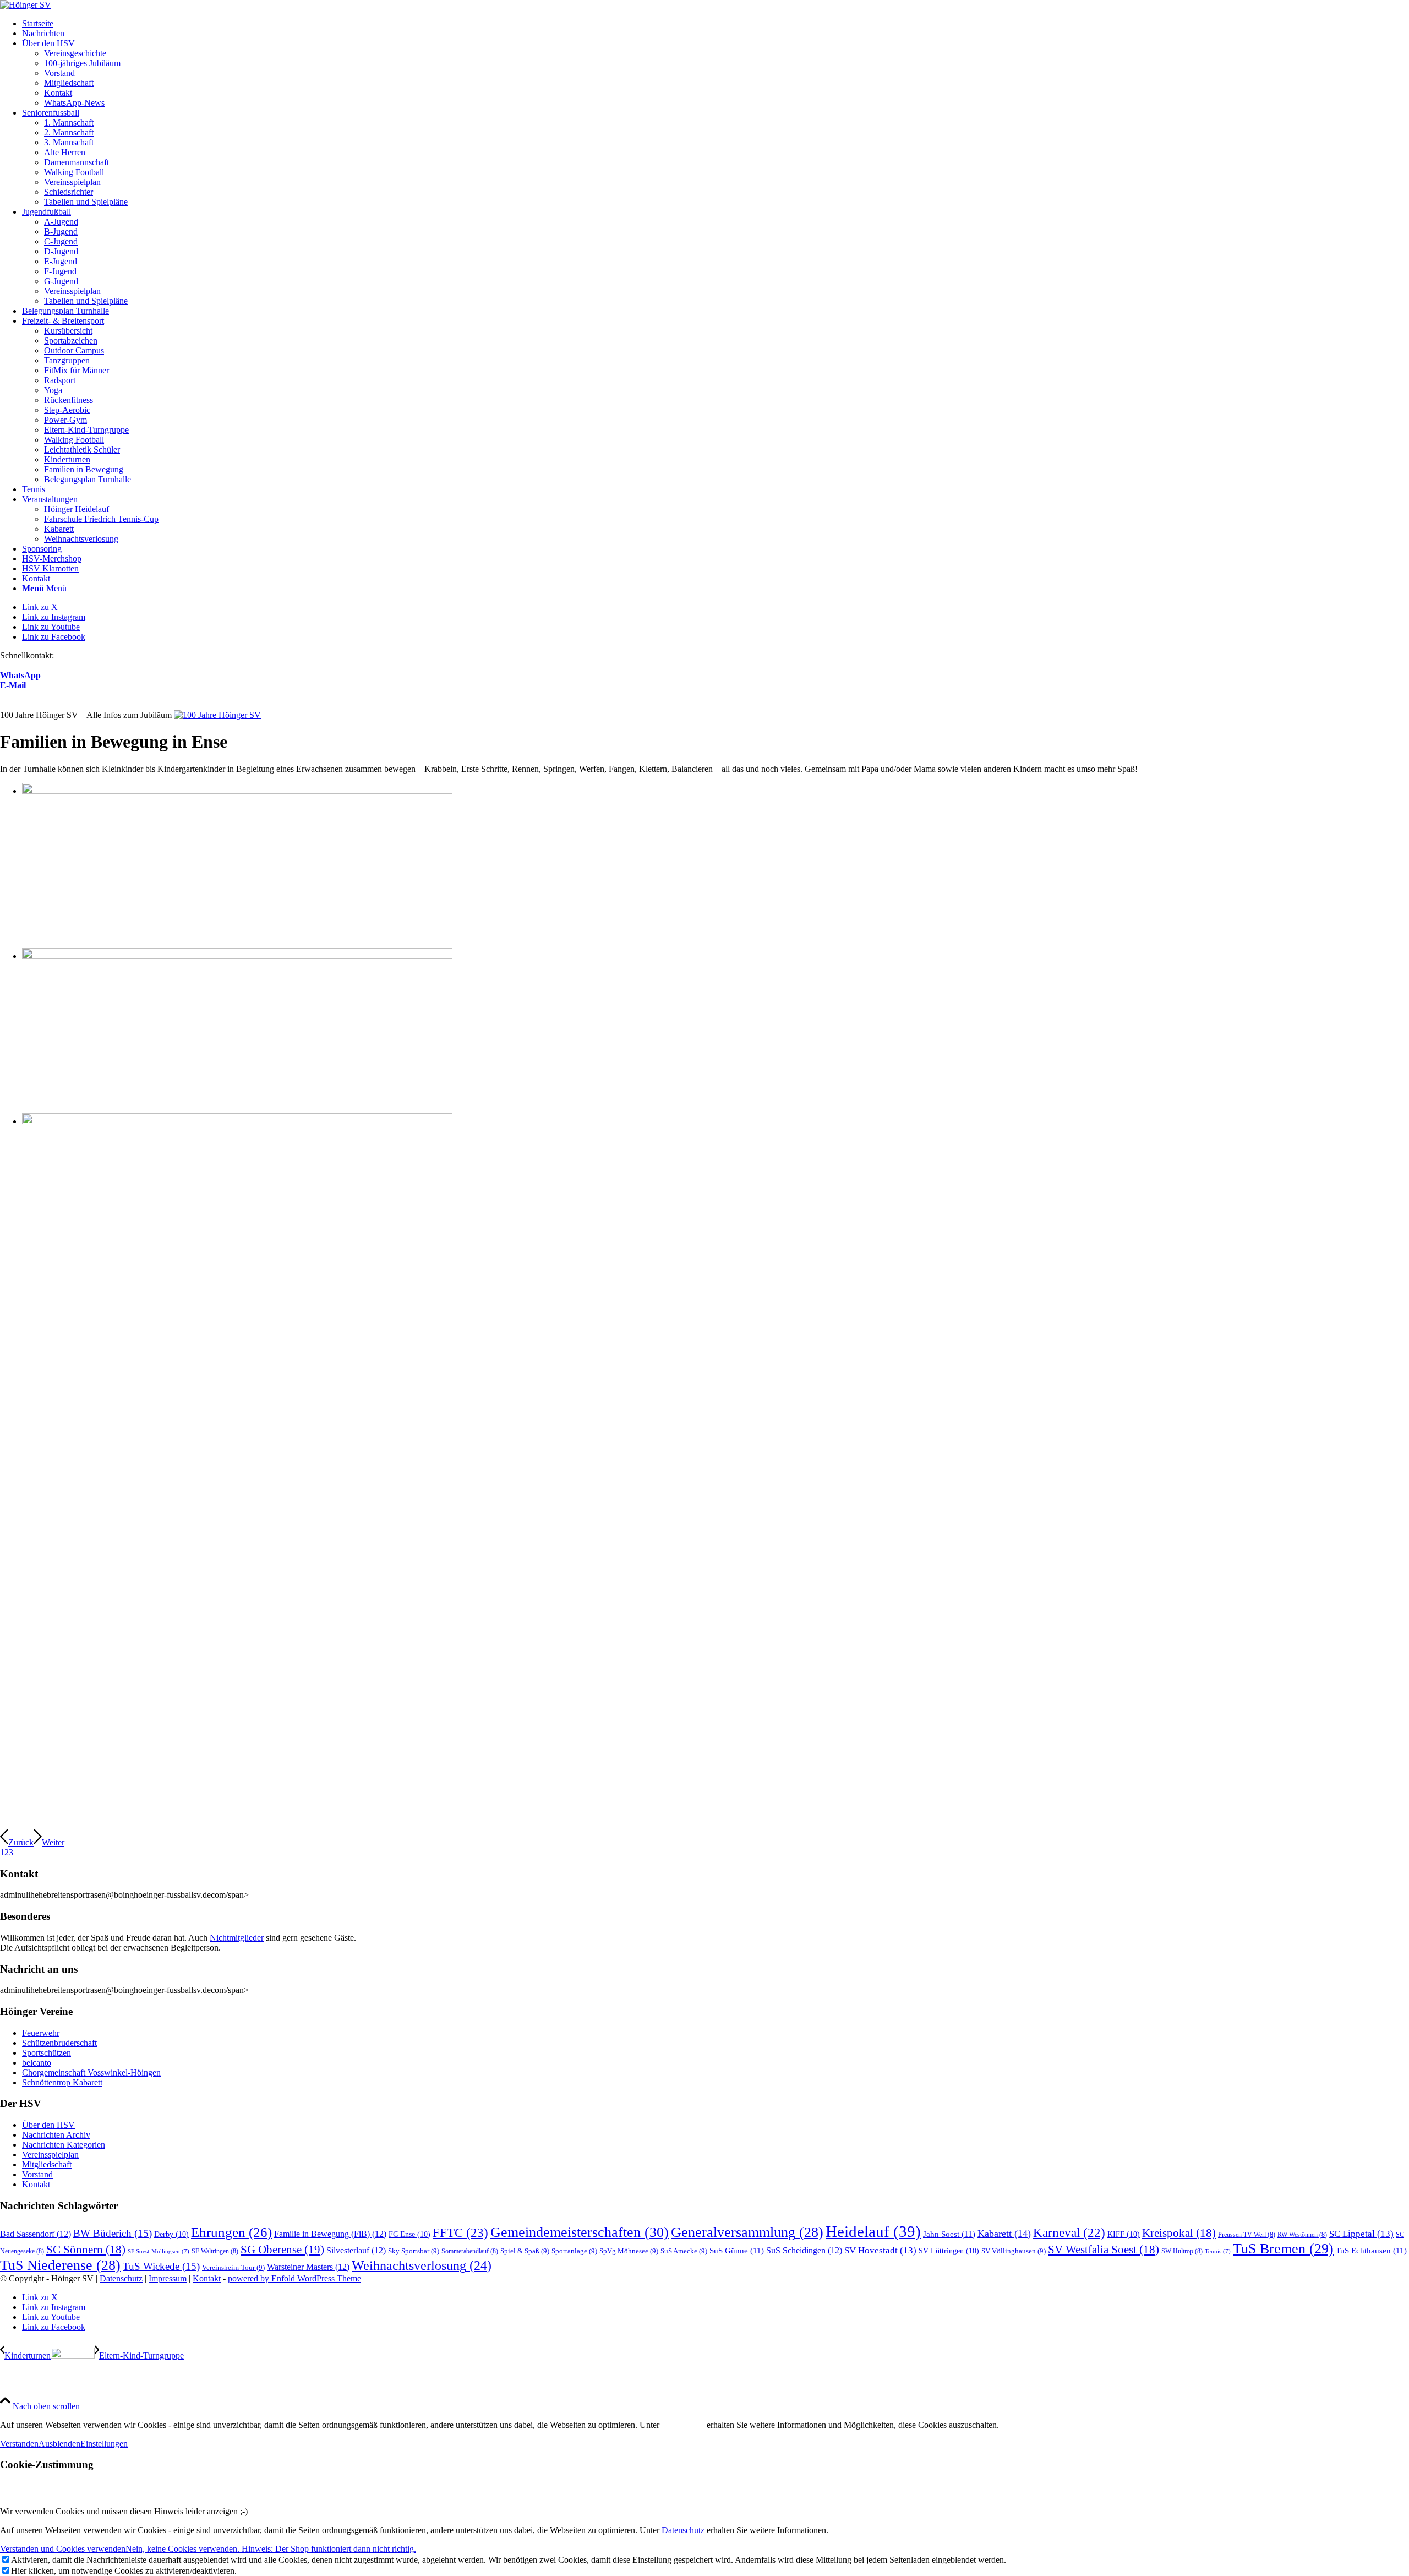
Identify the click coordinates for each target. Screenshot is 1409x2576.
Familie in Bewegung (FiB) (330, 2234)
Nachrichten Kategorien (64, 2145)
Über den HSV (48, 2125)
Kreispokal (1179, 2233)
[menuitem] (716, 24)
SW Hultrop (1182, 2251)
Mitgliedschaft (47, 2164)
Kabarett (1004, 2234)
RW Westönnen (1302, 2235)
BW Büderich (113, 2233)
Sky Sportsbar (414, 2251)
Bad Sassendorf (36, 2234)
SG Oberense (282, 2250)
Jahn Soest (949, 2234)
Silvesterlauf (356, 2251)
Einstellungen (104, 2444)
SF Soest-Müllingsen (159, 2251)
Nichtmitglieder (237, 1938)
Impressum (168, 2278)
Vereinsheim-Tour (233, 2267)
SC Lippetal (1361, 2234)
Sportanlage (574, 2251)
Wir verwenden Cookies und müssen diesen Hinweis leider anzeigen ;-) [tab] (124, 2511)
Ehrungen (231, 2232)
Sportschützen (47, 2053)
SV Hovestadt (880, 2250)
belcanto (37, 2063)
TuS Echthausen (1371, 2250)
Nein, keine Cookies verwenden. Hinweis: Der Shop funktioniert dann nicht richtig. (271, 2549)
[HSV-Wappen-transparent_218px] (26, 5)
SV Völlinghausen (1014, 2251)
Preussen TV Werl (1247, 2235)
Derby (171, 2234)
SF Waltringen (215, 2251)
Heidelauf (873, 2231)
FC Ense (409, 2234)
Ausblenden (59, 2444)
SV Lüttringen (949, 2251)
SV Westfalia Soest (1104, 2249)
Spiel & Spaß (525, 2251)
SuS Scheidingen (804, 2251)
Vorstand (37, 2174)
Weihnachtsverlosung (422, 2265)
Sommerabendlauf (470, 2251)
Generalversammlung (747, 2232)
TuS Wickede (161, 2266)
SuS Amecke (684, 2251)
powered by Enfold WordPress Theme (294, 2278)
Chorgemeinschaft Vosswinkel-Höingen (91, 2073)
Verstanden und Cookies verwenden (63, 2549)
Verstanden (19, 2444)
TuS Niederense (60, 2265)
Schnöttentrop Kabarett (62, 2082)
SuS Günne (737, 2250)
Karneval (1069, 2233)
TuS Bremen (1283, 2249)
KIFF (1124, 2234)
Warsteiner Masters (308, 2267)
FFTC (460, 2232)
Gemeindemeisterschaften (580, 2232)
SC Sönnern (86, 2249)
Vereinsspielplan (50, 2155)
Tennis (1218, 2251)
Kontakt (36, 2184)
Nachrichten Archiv (56, 2135)
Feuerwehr (41, 2033)
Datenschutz (121, 2278)
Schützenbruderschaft (59, 2043)
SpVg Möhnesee (629, 2251)
